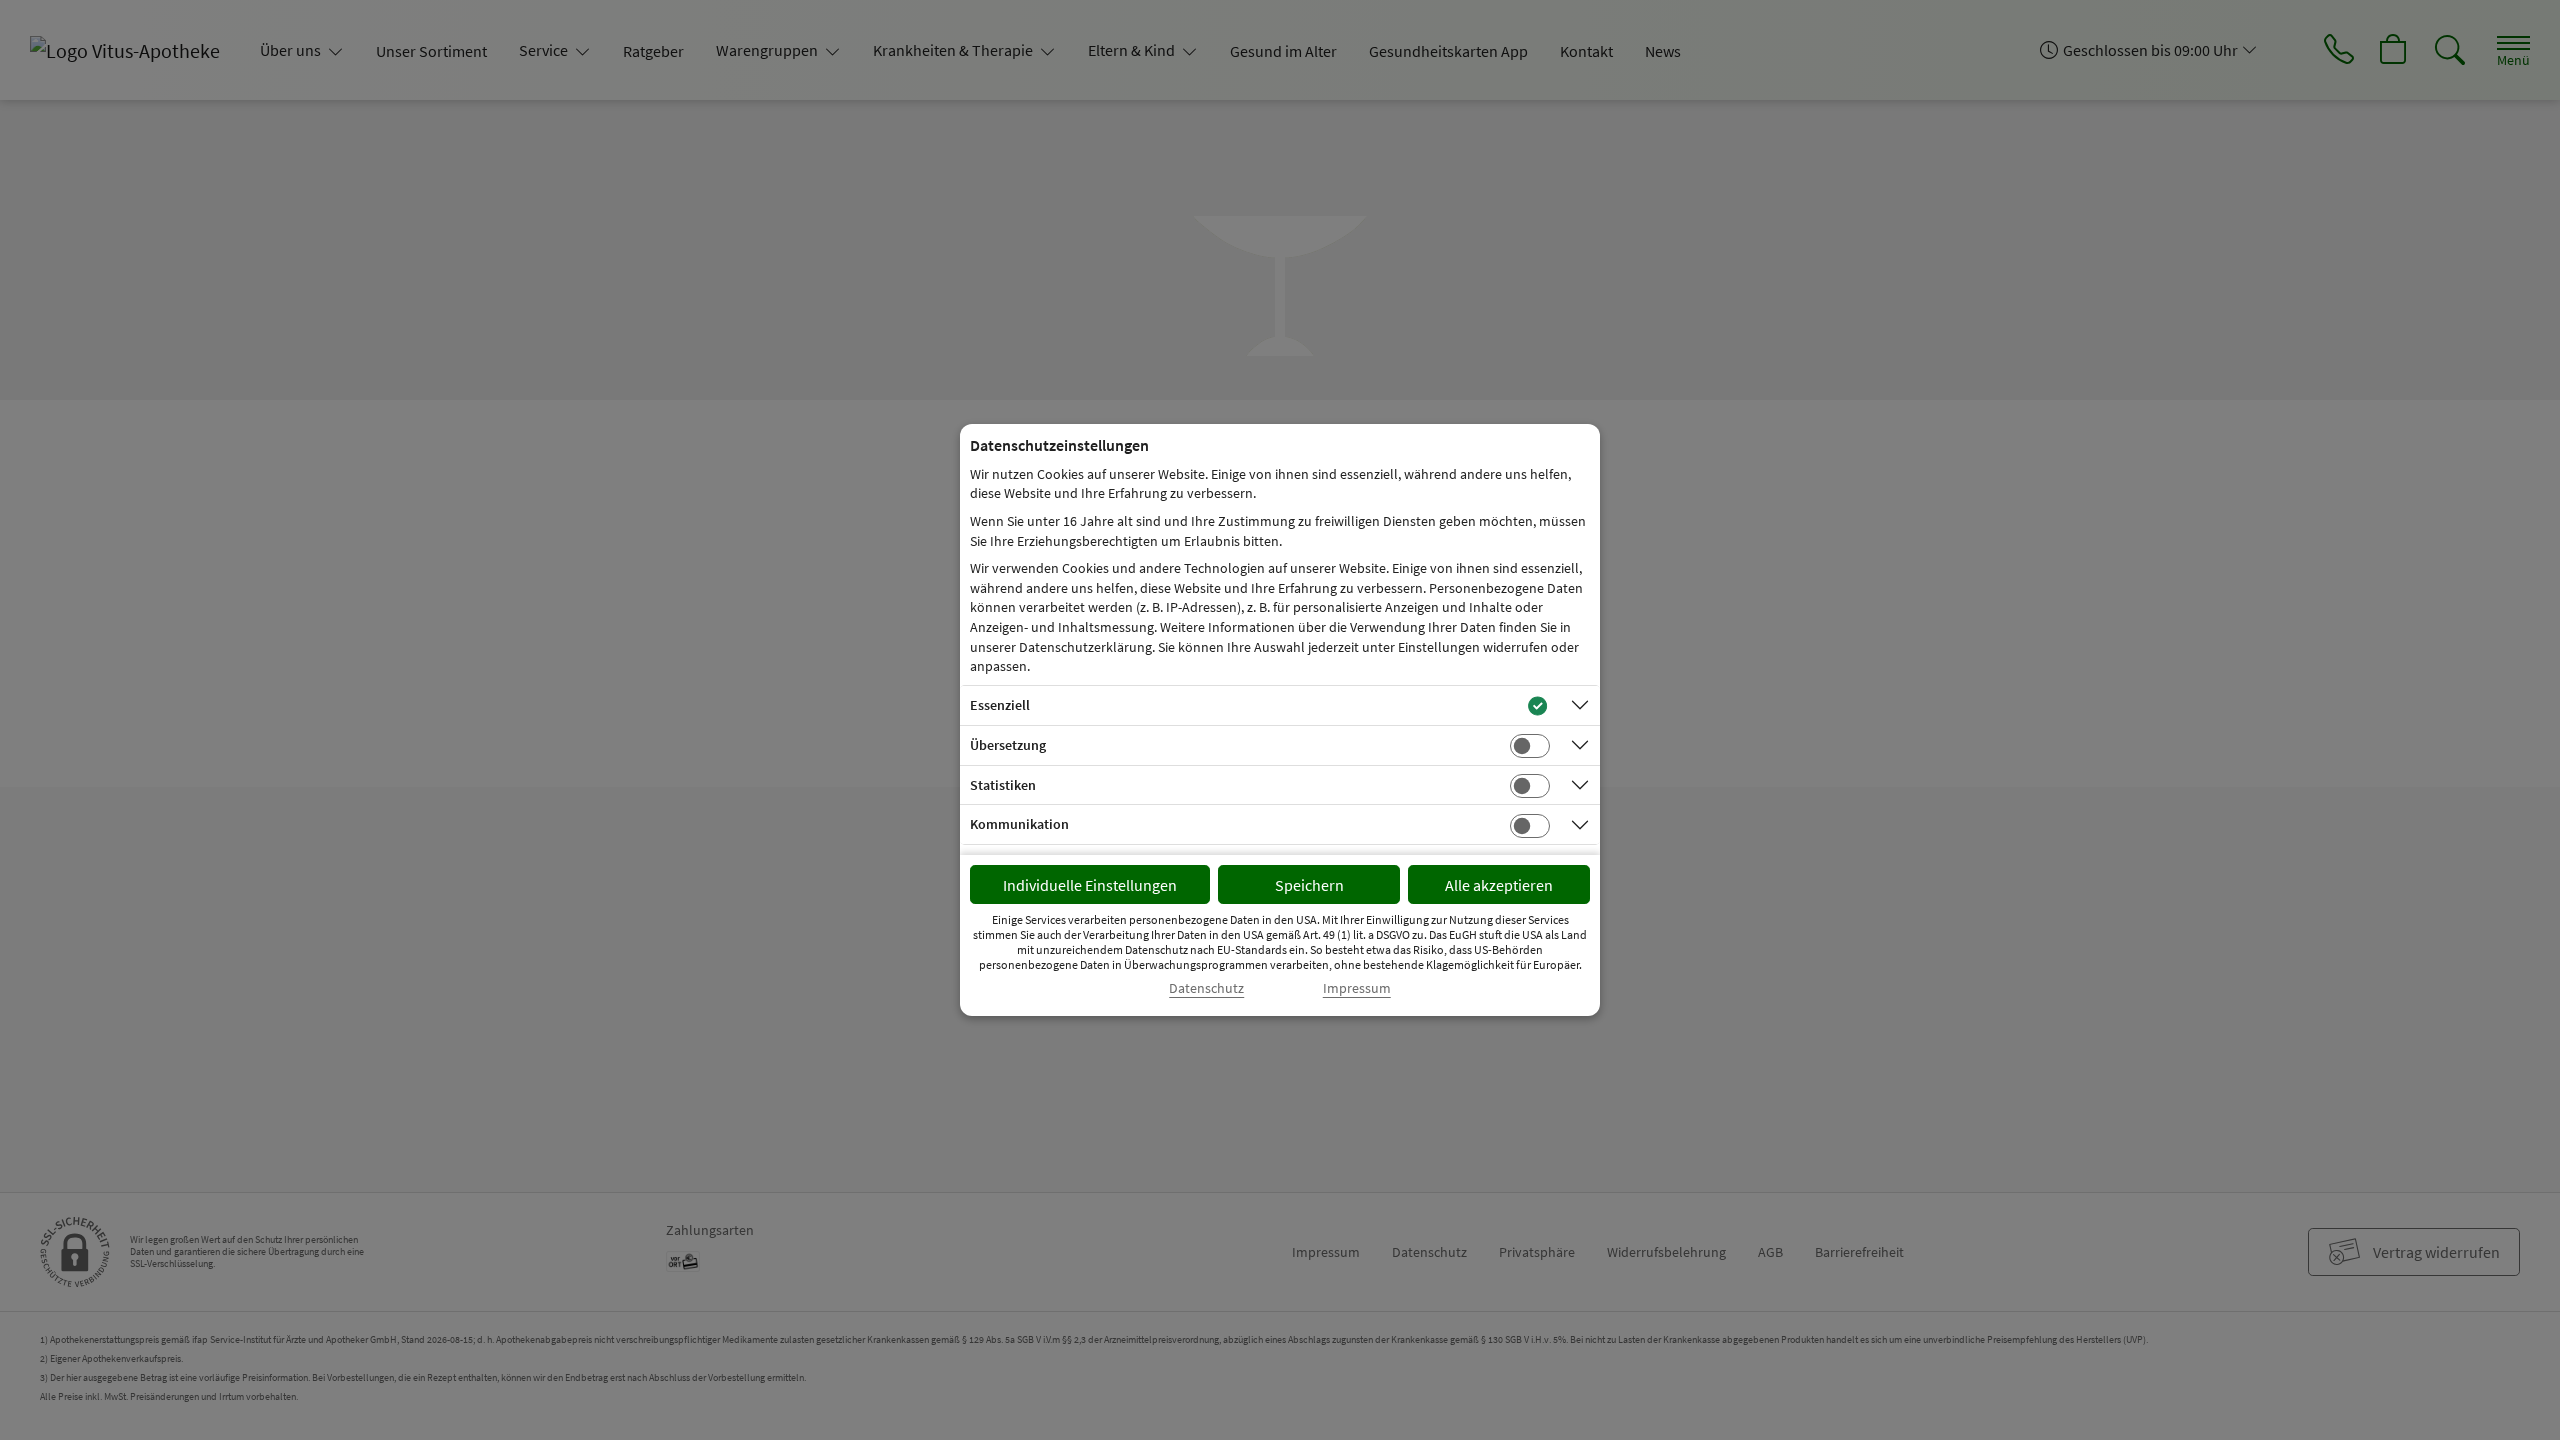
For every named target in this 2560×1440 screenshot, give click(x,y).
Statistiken (1003, 785)
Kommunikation (1019, 824)
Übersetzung (1008, 745)
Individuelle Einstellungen (1090, 885)
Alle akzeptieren (1499, 885)
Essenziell (1000, 705)
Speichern (1309, 885)
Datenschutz (1206, 988)
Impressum (1357, 988)
